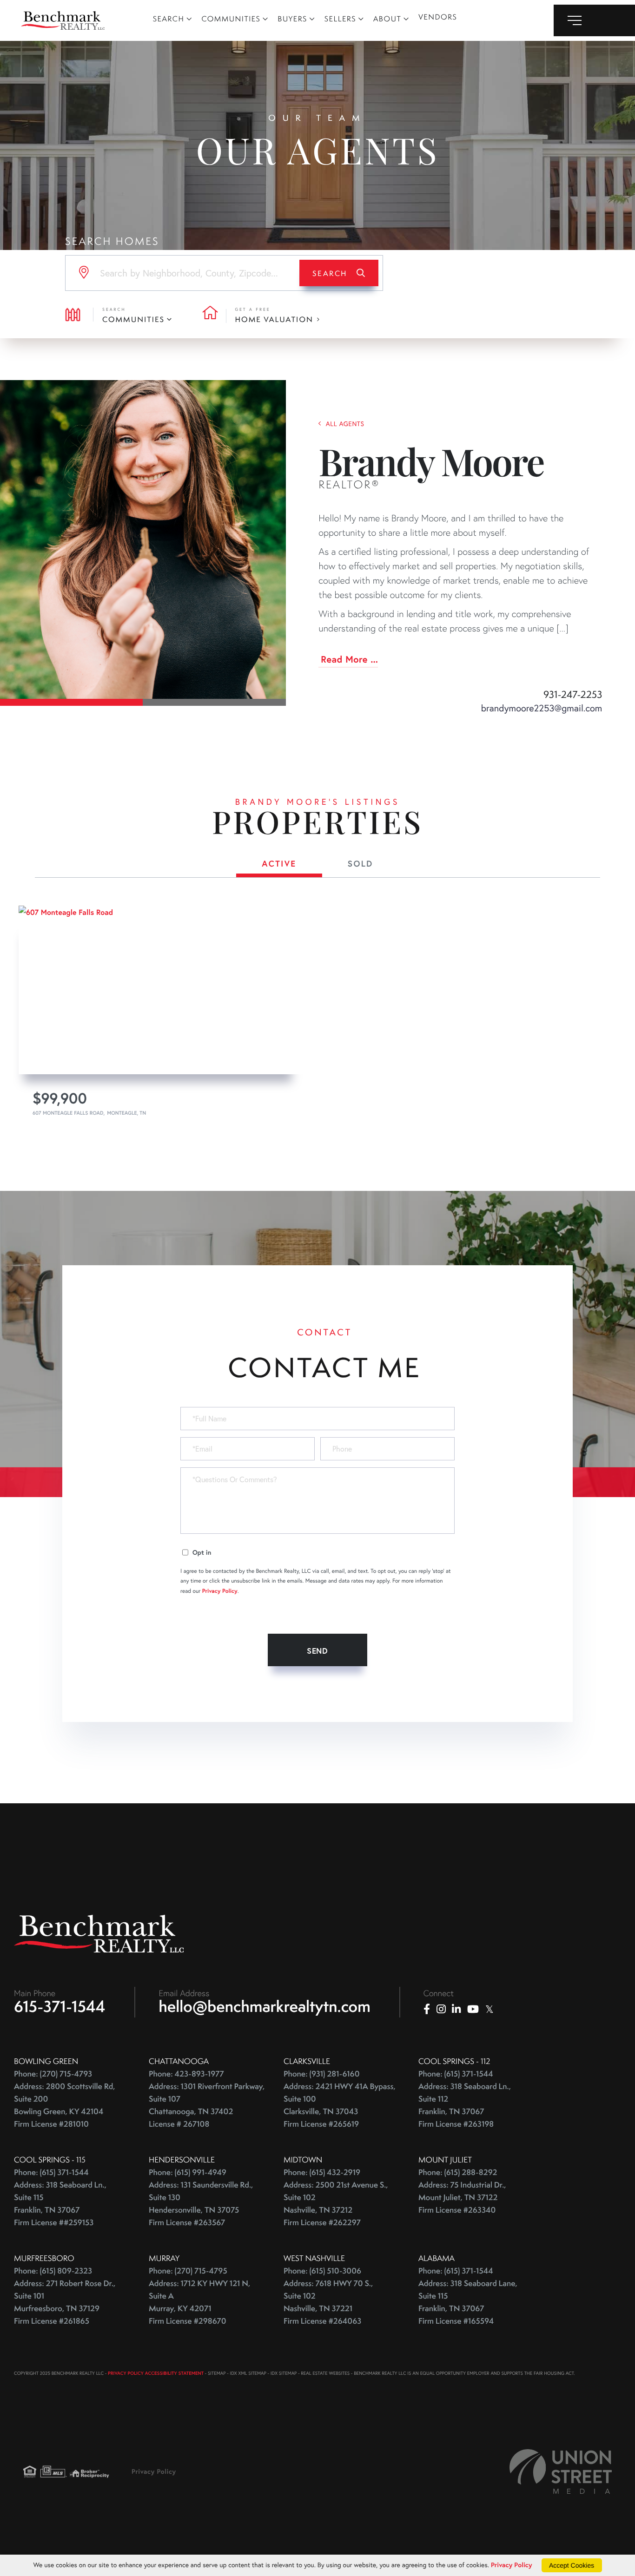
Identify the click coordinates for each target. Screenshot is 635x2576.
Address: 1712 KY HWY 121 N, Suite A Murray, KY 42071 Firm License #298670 (199, 2302)
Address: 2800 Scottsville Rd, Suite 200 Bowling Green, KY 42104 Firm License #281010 (65, 2105)
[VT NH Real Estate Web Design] (561, 2471)
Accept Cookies (572, 2565)
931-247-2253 (573, 695)
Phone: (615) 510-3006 (322, 2271)
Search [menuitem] (169, 19)
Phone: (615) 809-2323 (53, 2271)
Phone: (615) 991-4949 (188, 2172)
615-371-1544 (60, 2006)
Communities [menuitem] (231, 19)
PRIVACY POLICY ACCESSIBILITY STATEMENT (156, 2373)
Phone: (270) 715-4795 (188, 2271)
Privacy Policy (220, 1591)
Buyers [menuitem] (292, 19)
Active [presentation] (279, 863)
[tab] (279, 865)
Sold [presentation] (360, 863)
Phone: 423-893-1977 (186, 2074)
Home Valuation (274, 319)
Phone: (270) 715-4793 (53, 2074)
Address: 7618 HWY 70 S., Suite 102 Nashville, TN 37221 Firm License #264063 (328, 2302)
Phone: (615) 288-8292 (458, 2172)
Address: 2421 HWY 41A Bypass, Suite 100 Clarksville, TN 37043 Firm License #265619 (340, 2105)
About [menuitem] (387, 19)
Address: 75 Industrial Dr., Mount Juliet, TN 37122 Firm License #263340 (462, 2198)
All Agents (345, 424)
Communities (133, 319)
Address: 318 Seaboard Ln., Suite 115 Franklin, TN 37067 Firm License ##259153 (60, 2204)
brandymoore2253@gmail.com (542, 708)
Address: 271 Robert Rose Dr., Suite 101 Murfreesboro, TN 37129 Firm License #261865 (65, 2302)
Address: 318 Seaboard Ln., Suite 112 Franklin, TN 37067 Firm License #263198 (465, 2105)
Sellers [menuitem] (340, 19)
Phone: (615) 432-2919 (322, 2172)
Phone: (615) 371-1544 (456, 2074)
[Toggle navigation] (594, 20)
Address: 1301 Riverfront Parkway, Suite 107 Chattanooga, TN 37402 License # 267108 (207, 2105)
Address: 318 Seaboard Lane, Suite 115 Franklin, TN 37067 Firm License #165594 (468, 2302)
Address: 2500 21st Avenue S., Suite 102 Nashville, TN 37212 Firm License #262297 (336, 2204)
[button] (339, 273)
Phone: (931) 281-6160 (322, 2074)
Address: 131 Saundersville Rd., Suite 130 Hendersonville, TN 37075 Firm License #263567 (201, 2204)
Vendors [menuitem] (438, 17)
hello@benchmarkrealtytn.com (265, 2006)
